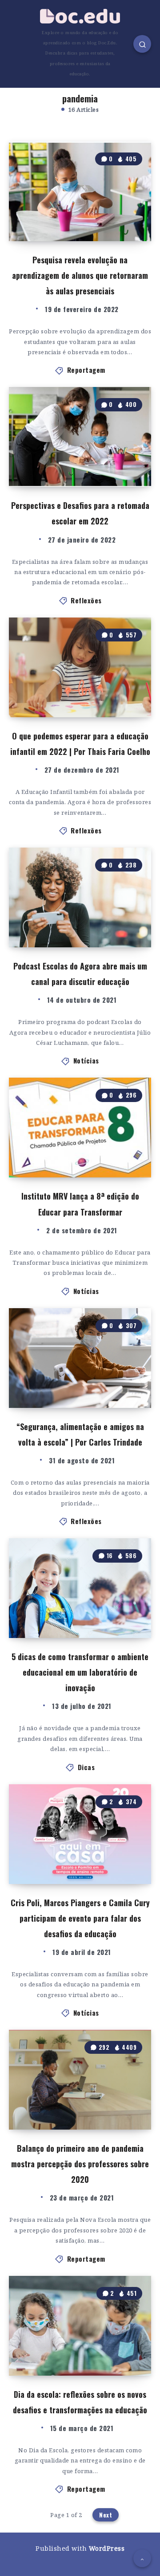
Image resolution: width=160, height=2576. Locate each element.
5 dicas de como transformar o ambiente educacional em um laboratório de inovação (80, 1672)
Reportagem (86, 370)
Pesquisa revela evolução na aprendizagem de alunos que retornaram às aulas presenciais (80, 275)
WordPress (107, 2548)
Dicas (86, 1767)
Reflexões (86, 600)
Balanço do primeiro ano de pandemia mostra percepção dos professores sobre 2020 (80, 2164)
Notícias (86, 1060)
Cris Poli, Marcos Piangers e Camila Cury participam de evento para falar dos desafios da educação (80, 1918)
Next (106, 2515)
